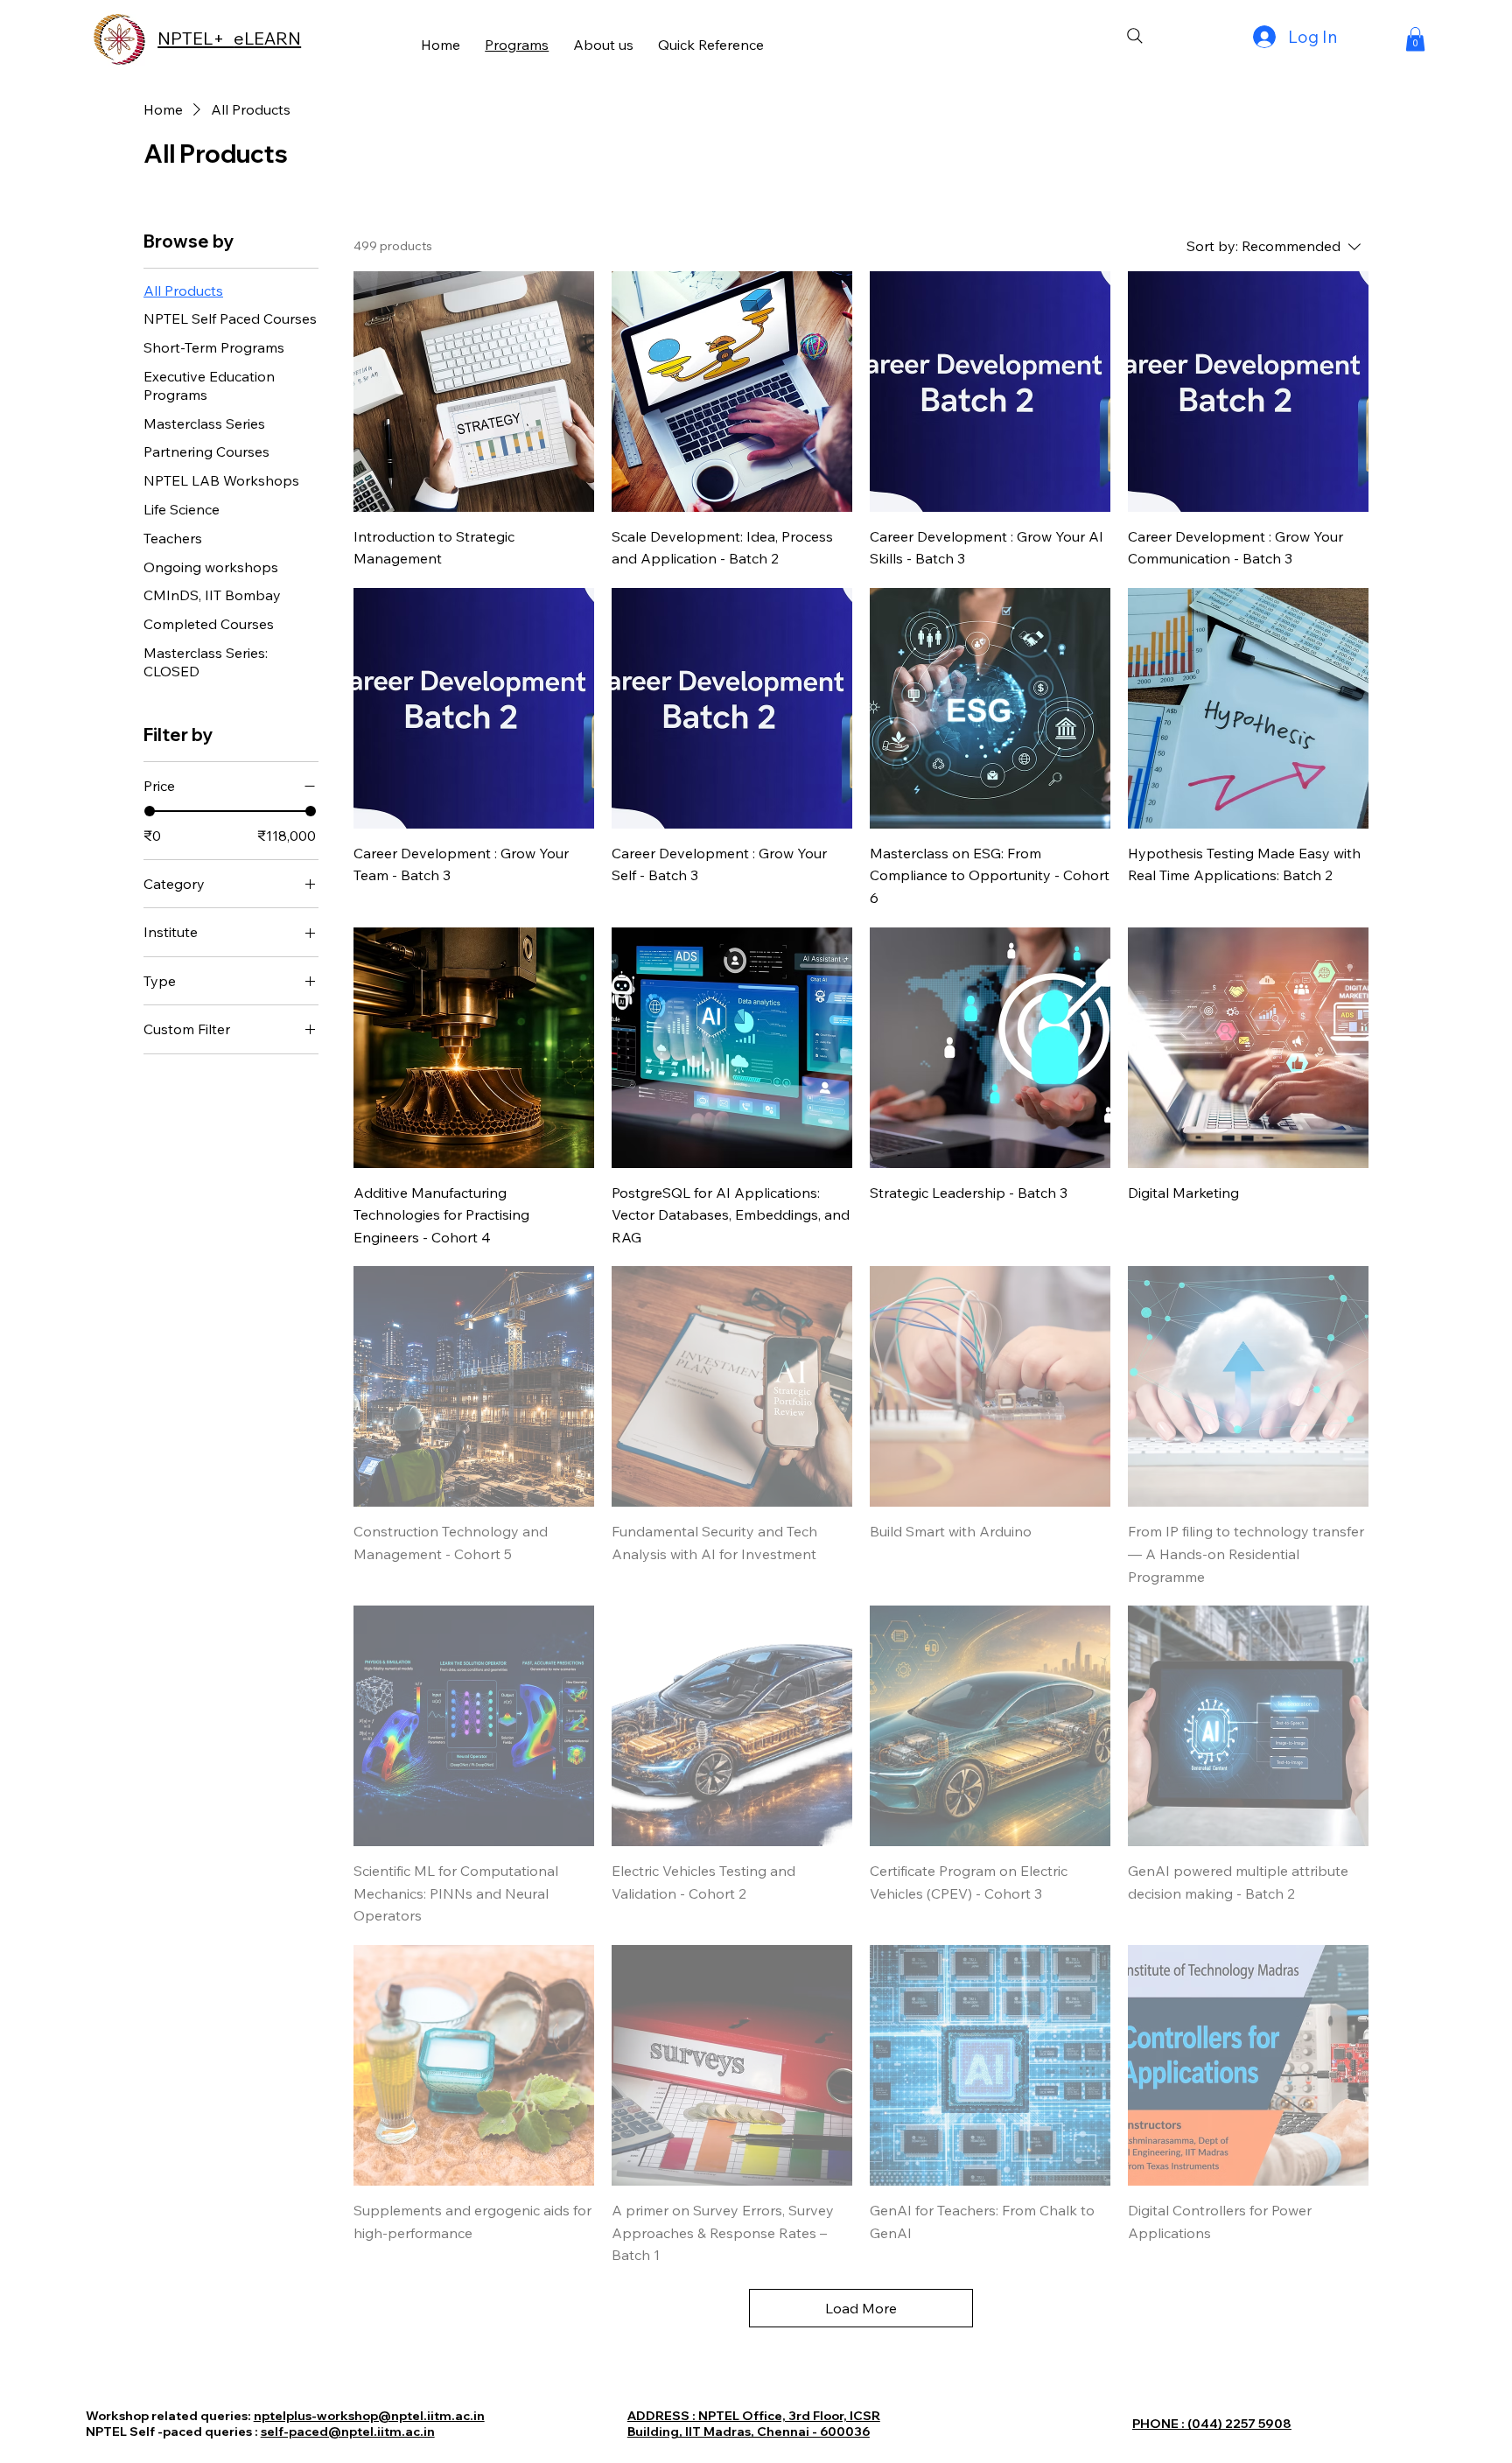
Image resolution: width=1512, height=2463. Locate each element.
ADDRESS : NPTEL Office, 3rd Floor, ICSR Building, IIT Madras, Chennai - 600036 (754, 2424)
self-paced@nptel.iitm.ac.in (348, 2432)
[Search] (1135, 36)
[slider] (150, 811)
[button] (1415, 39)
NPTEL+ (196, 38)
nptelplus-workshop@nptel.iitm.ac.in (369, 2416)
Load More (861, 2308)
